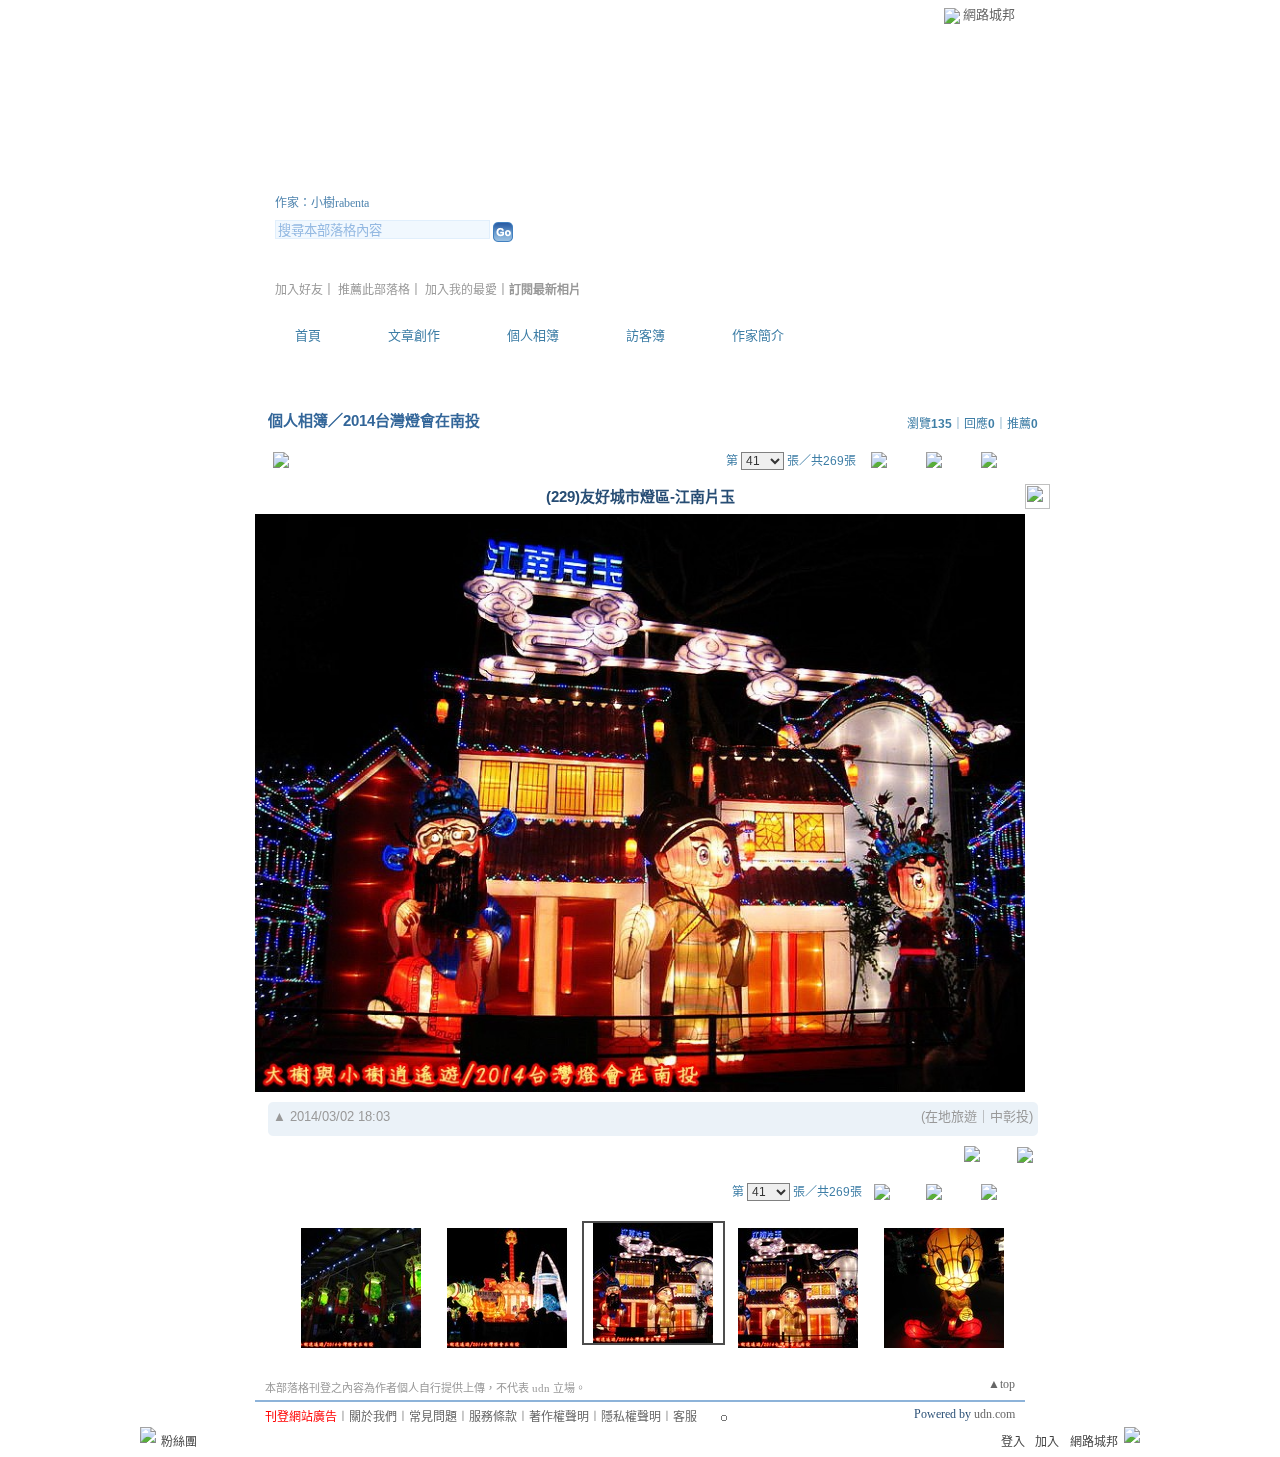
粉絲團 (179, 1442)
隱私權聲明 (631, 1417)
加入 (1047, 1442)
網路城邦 (989, 14)
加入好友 (299, 290)
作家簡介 (758, 335)
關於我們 (373, 1417)
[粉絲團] (148, 1435)
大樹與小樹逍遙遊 (395, 178)
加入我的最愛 (461, 290)
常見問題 (433, 1417)
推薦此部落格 (374, 290)
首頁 (308, 335)
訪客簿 (645, 335)
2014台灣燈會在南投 (411, 420)
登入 (1013, 1442)
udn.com (994, 1414)
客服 (685, 1417)
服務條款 (493, 1417)
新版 (590, 178)
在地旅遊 (951, 1116)
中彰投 (1009, 1116)
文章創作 (414, 335)
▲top (1001, 1384)
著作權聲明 (559, 1417)
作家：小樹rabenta (322, 203)
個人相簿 (533, 335)
